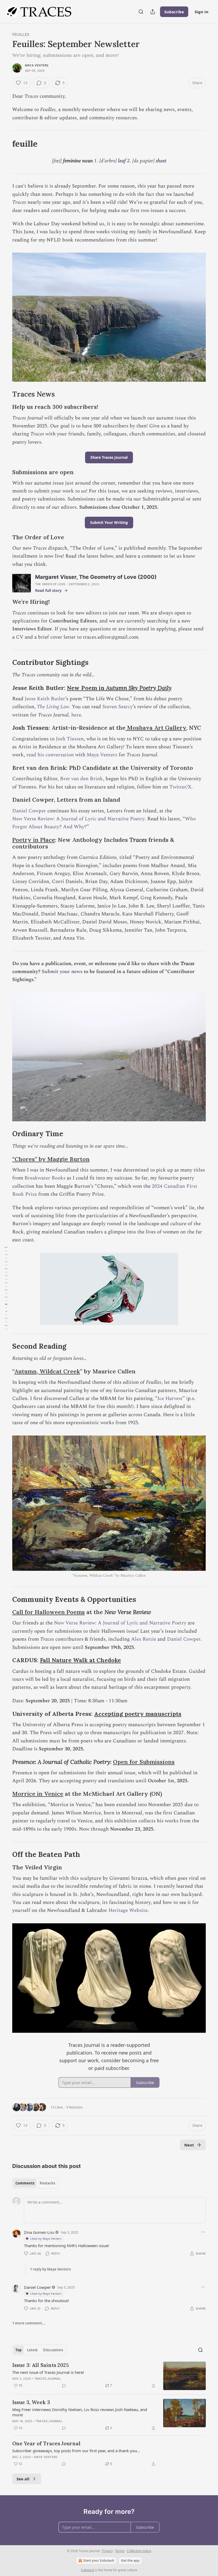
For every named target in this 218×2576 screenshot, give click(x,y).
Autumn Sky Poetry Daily (139, 688)
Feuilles (21, 34)
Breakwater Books (45, 1178)
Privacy (107, 2551)
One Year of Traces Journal (46, 2443)
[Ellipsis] (203, 2232)
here (76, 715)
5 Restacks (74, 2107)
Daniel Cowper (29, 811)
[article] (109, 2376)
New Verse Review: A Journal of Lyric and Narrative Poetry (78, 819)
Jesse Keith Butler (45, 699)
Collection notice (139, 2551)
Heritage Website (128, 1910)
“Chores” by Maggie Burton (51, 1159)
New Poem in (87, 688)
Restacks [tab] (47, 2183)
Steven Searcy (118, 707)
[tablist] (35, 2183)
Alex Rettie (144, 1639)
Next (189, 2145)
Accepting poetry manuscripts (138, 1714)
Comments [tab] (25, 2183)
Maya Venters (37, 65)
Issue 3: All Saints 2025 (41, 2365)
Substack (87, 2570)
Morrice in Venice (38, 1794)
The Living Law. (54, 707)
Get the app (130, 2560)
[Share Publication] (153, 12)
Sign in (202, 12)
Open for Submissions (144, 1762)
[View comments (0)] (64, 2386)
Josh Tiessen (70, 739)
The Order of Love (50, 584)
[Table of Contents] (6, 1288)
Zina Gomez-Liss (39, 2232)
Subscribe (174, 12)
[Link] (5, 394)
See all (23, 2479)
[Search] (141, 12)
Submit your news (63, 972)
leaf (122, 161)
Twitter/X (180, 787)
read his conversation (50, 755)
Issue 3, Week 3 (31, 2402)
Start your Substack (99, 2560)
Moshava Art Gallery (156, 728)
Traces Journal (48, 2379)
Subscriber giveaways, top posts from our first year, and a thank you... (76, 2451)
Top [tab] (18, 2350)
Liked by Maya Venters (46, 2238)
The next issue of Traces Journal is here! (48, 2372)
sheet (161, 161)
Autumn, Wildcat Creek (47, 1371)
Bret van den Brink (81, 779)
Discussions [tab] (53, 2350)
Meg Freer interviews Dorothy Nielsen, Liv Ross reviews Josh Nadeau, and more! (80, 2412)
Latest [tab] (32, 2350)
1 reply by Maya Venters (50, 2269)
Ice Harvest (170, 1399)
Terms (120, 2551)
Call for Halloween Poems (49, 1612)
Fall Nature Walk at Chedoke (80, 1660)
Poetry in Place (34, 840)
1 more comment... (29, 2323)
